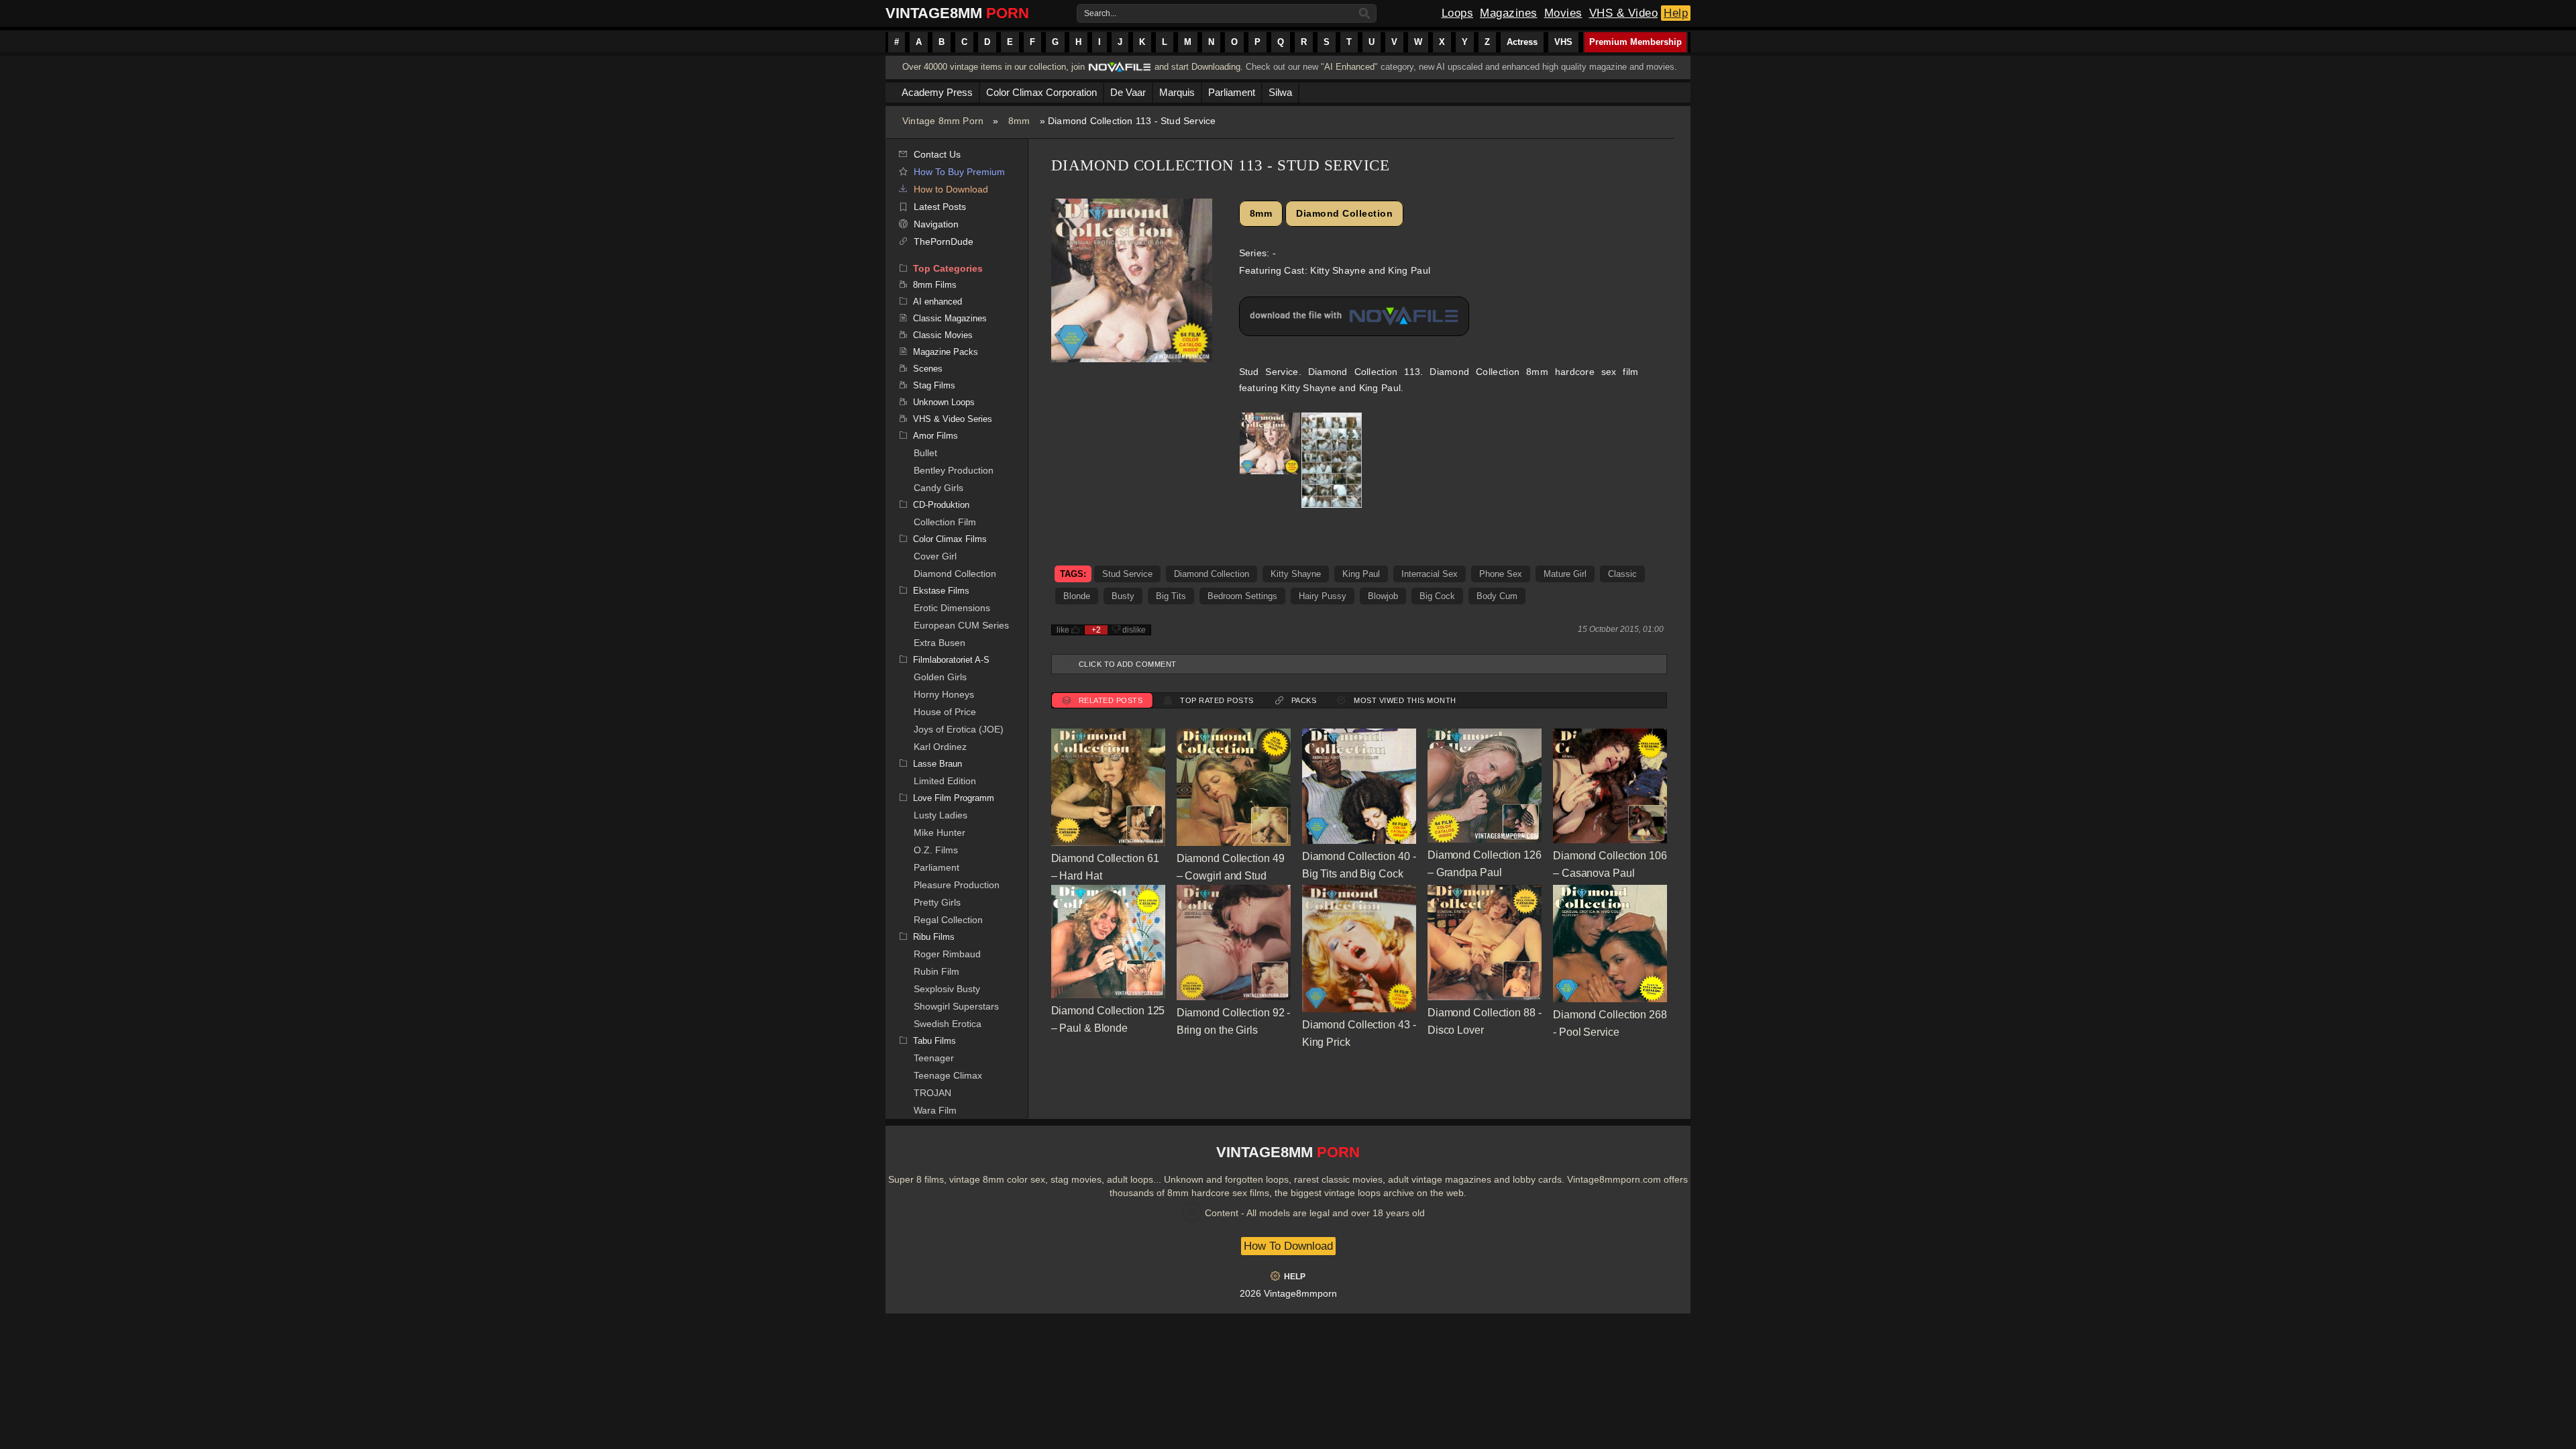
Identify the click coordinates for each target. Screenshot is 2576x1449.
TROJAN (932, 1093)
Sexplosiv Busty (947, 989)
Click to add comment (1128, 664)
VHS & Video (1624, 13)
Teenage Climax (948, 1075)
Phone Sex (1501, 574)
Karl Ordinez (940, 747)
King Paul (1361, 574)
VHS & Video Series (953, 419)
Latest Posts (940, 207)
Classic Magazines (950, 318)
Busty (1123, 596)
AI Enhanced (1349, 67)
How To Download (1288, 1246)
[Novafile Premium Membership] (1120, 71)
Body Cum (1497, 596)
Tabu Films (934, 1041)
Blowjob (1383, 596)
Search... (1100, 13)
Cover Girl (935, 556)
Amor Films (935, 436)
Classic (1622, 574)
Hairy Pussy (1323, 596)
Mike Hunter (940, 833)
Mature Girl (1565, 574)
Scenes (928, 369)
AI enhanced (937, 302)
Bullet (925, 453)
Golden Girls (940, 677)
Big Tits (1171, 596)
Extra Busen (940, 643)
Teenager (934, 1058)
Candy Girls (938, 488)
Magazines (1509, 13)
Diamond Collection (955, 574)
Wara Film (935, 1110)
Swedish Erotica (948, 1024)
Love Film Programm (954, 798)
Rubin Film (936, 971)
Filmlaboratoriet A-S (951, 660)
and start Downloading (1197, 67)
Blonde (1077, 596)
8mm (1019, 121)
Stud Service (1127, 574)
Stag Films (934, 385)
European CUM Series (961, 625)
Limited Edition (945, 781)
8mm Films (935, 285)
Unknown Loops (944, 402)
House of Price (945, 712)
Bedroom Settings (1242, 596)
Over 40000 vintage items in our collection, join (994, 67)
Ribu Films (934, 937)
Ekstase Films (941, 591)
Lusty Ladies (941, 815)
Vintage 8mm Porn (943, 121)
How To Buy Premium (959, 172)
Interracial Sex (1430, 574)
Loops (1458, 13)
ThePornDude (944, 241)
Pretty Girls (937, 902)
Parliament (936, 867)
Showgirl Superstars (956, 1006)
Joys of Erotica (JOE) (959, 729)
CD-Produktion (941, 505)
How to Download (951, 189)
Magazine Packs (946, 352)
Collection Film (945, 522)
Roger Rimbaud (947, 954)
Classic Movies (943, 335)
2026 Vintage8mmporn (1288, 1293)
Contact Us (937, 154)
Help (1676, 13)
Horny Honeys (944, 694)
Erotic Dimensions (952, 608)
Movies (1563, 13)
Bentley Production (954, 470)
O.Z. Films (936, 850)
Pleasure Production (957, 885)
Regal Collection (948, 920)
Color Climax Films (950, 539)
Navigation (936, 224)
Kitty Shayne (1296, 574)
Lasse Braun (937, 764)
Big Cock (1437, 596)
